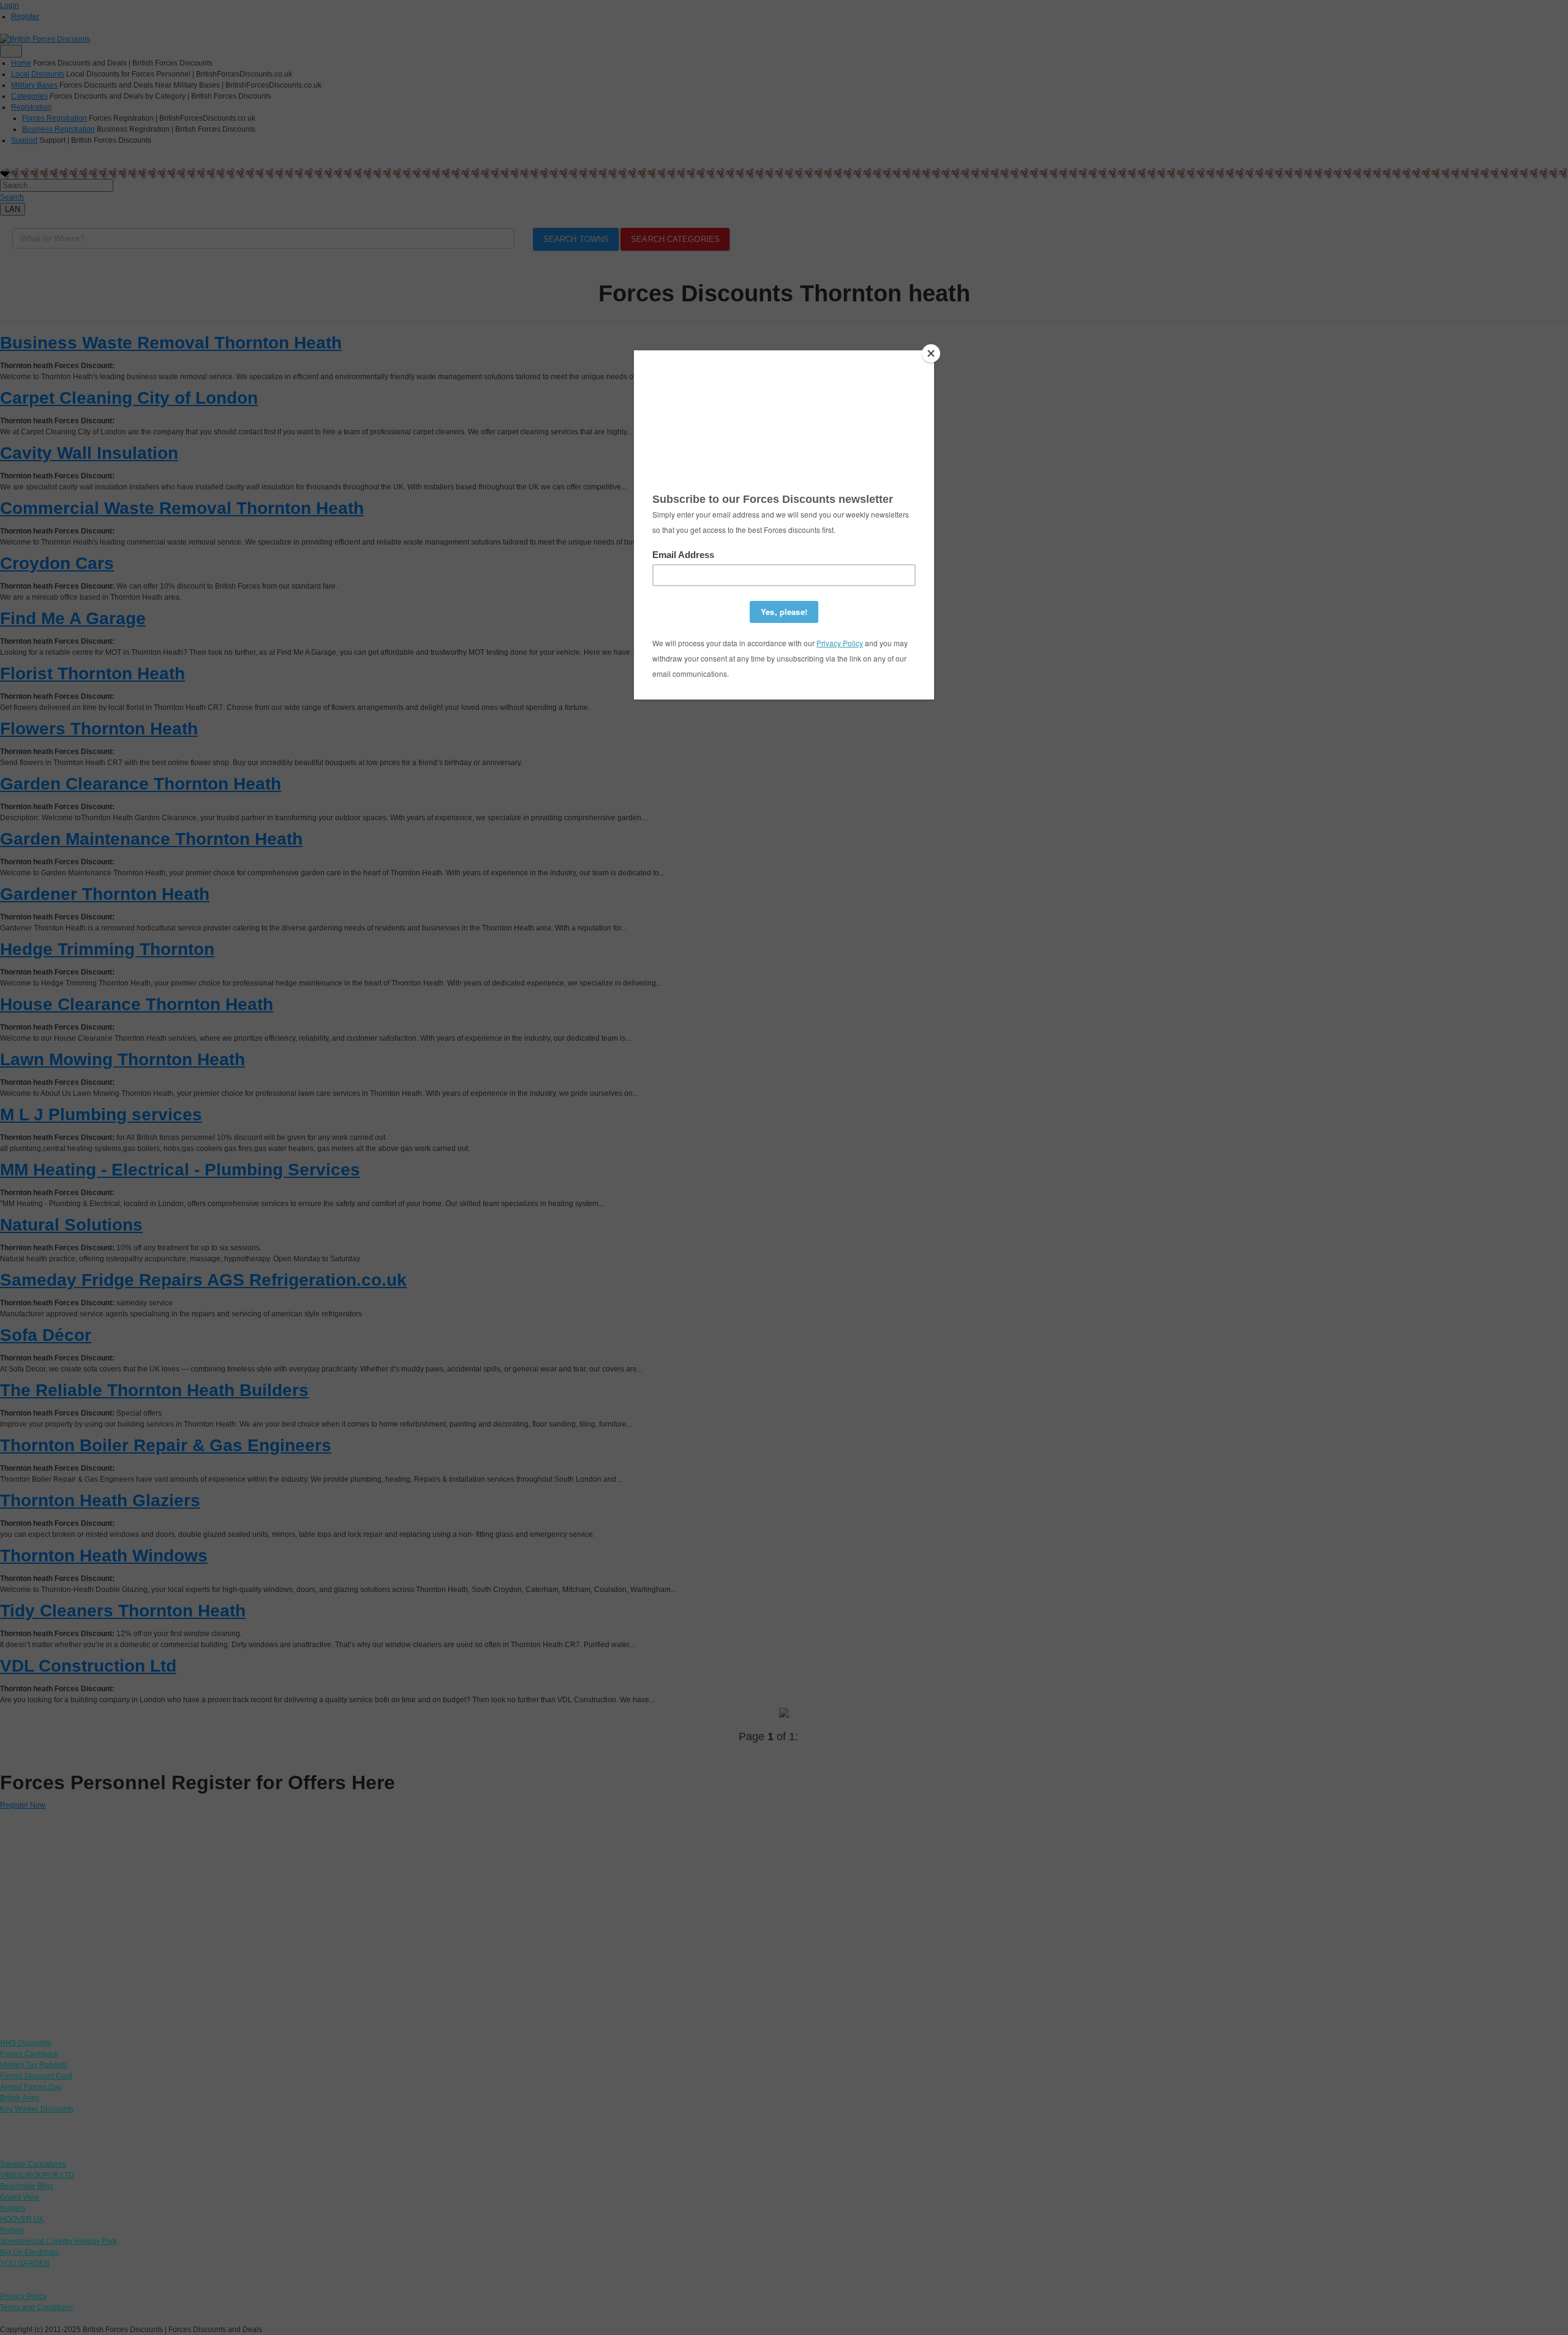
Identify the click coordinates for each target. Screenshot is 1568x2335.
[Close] (931, 353)
